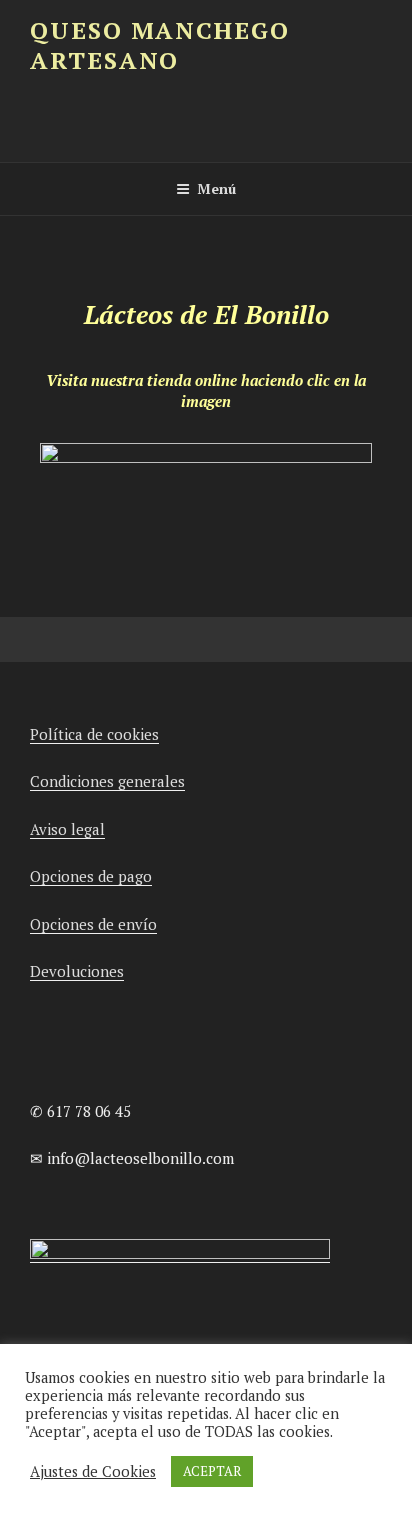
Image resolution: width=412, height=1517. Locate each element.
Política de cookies (94, 734)
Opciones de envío (93, 924)
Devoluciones (77, 971)
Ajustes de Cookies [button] (93, 1472)
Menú (216, 188)
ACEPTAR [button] (212, 1471)
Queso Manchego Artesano (160, 45)
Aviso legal (67, 829)
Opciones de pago (91, 876)
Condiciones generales (107, 781)
